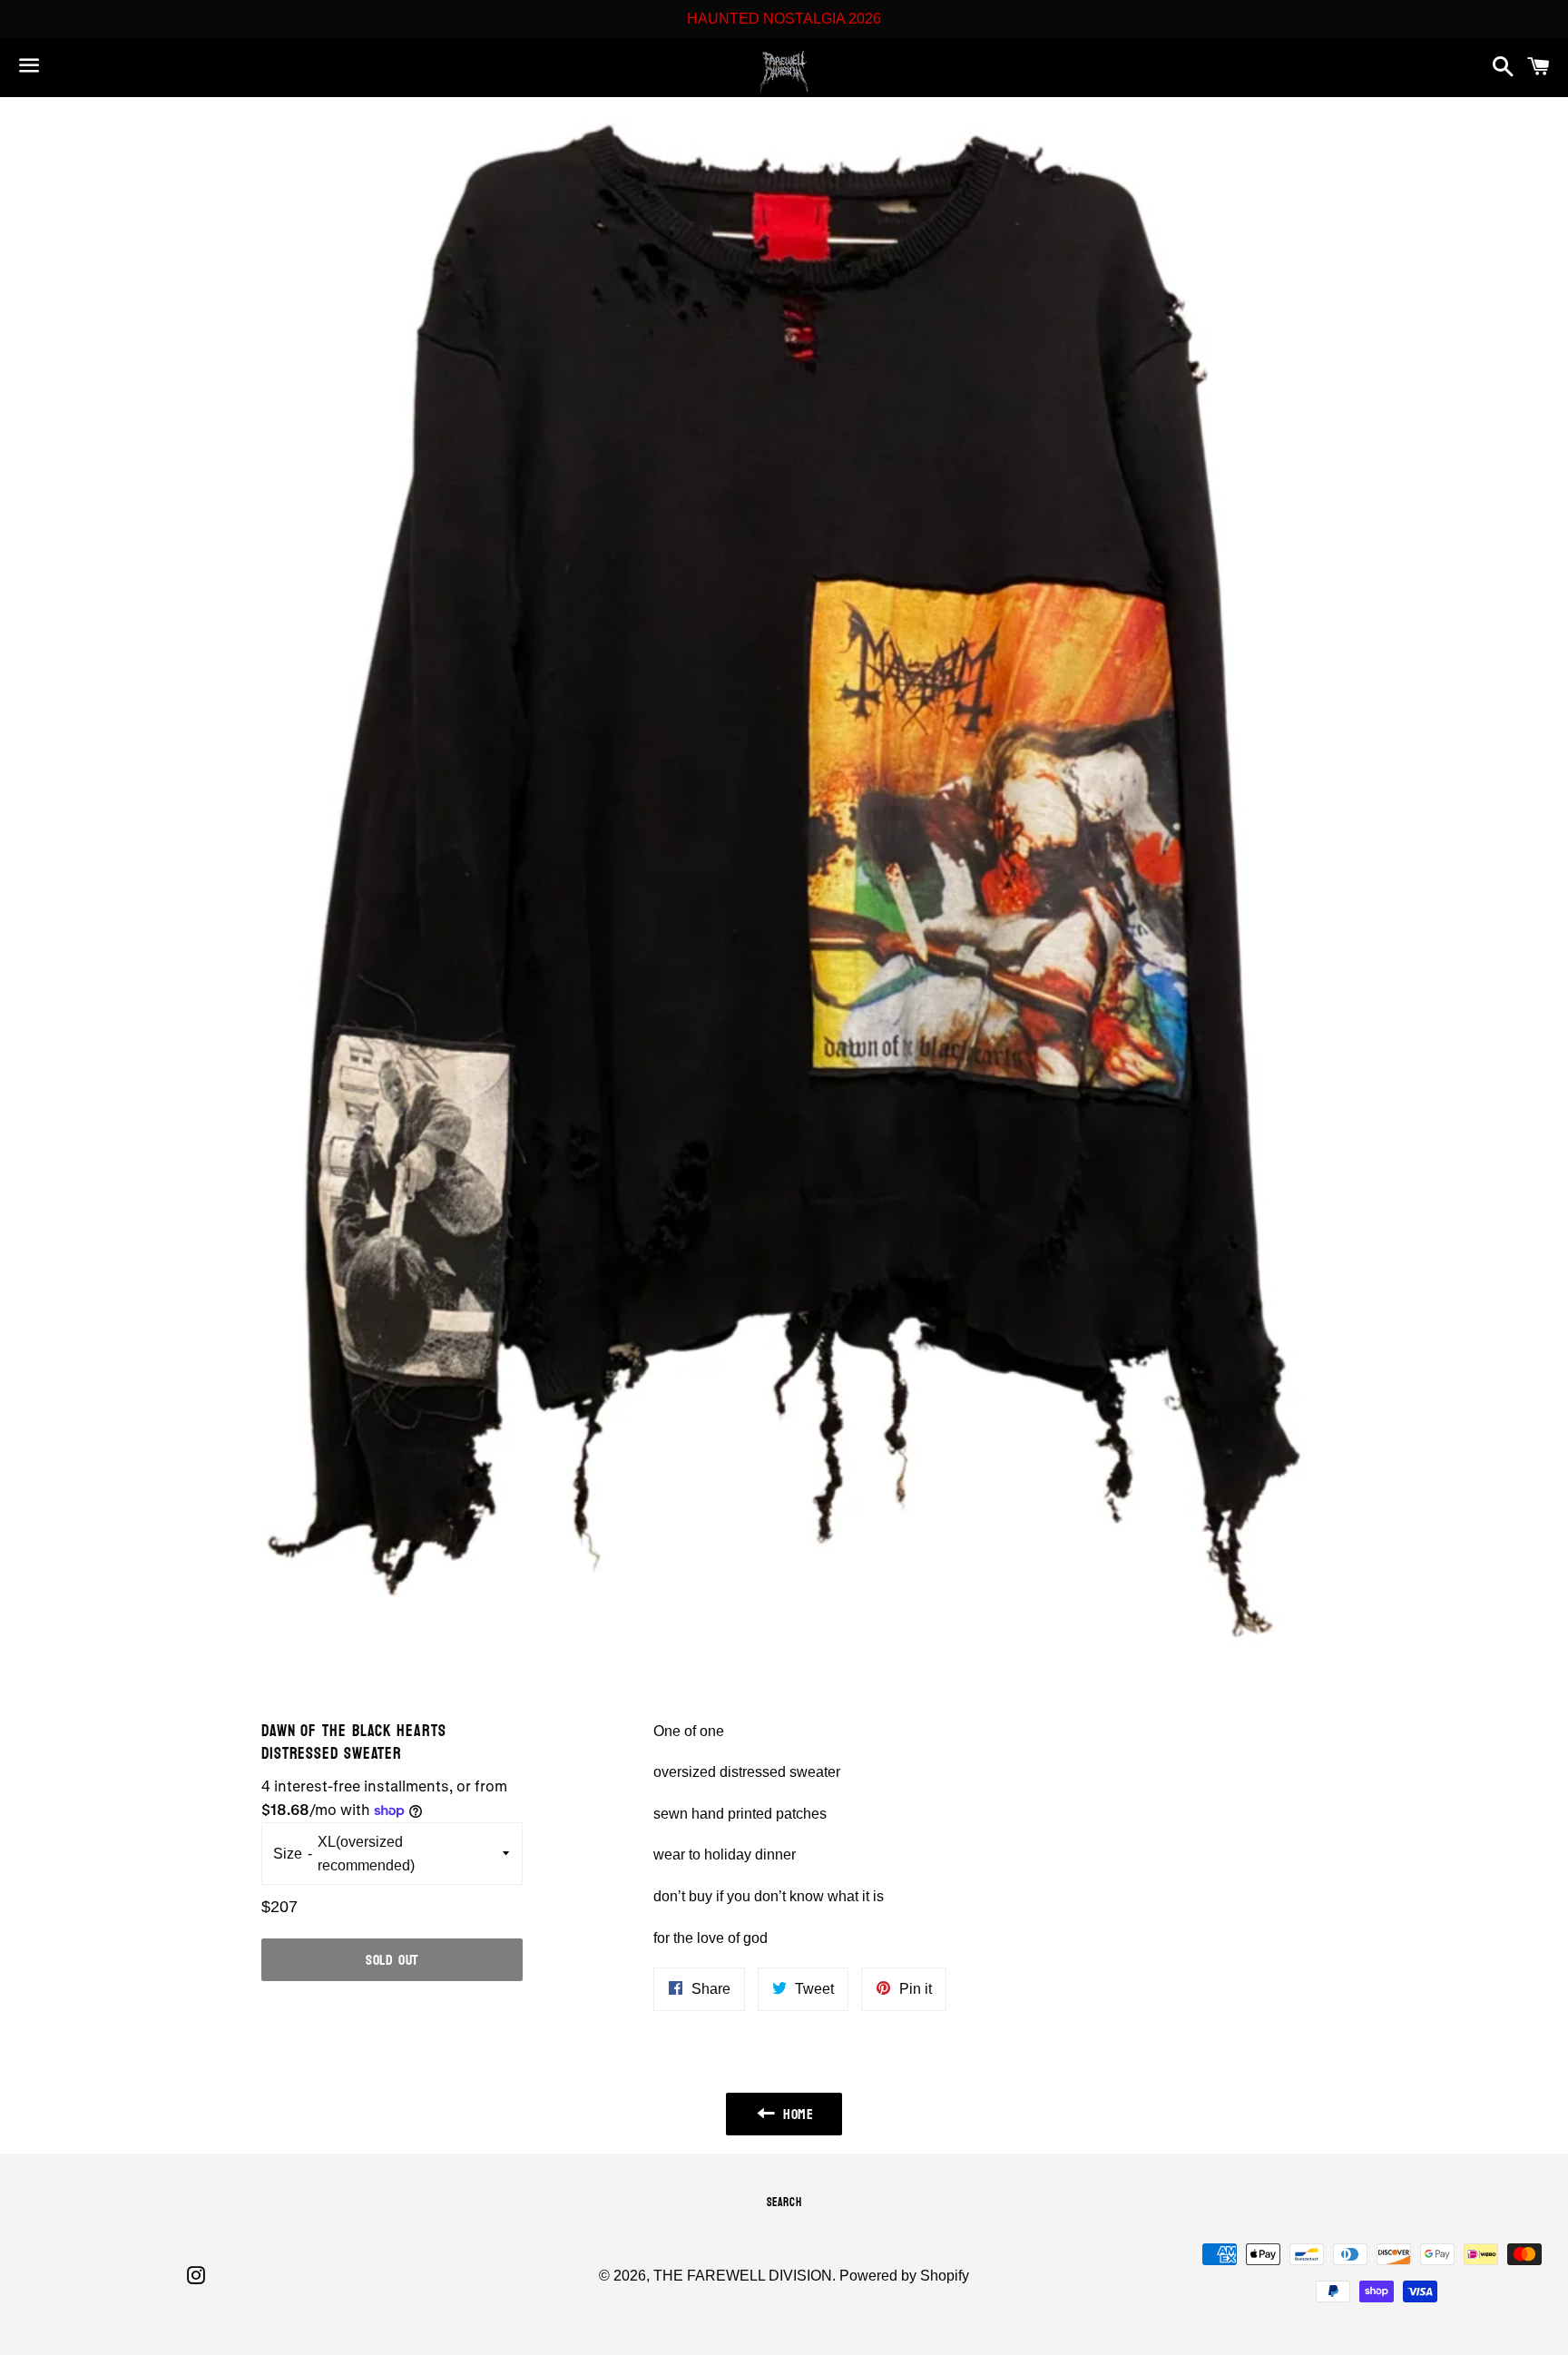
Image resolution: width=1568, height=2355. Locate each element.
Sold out (392, 1960)
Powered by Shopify (904, 2276)
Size (288, 1854)
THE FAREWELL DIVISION (743, 2276)
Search (784, 2203)
